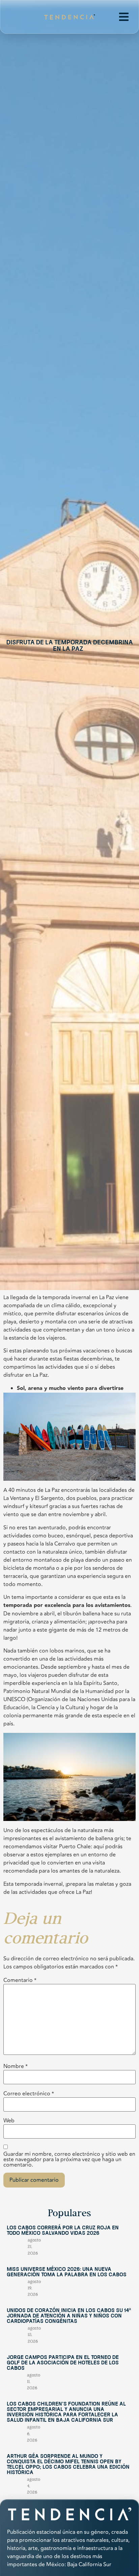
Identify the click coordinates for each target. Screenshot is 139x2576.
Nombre (16, 2066)
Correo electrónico (29, 2094)
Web (9, 2121)
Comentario (20, 1980)
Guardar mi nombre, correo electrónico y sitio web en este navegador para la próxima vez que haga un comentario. (69, 2159)
